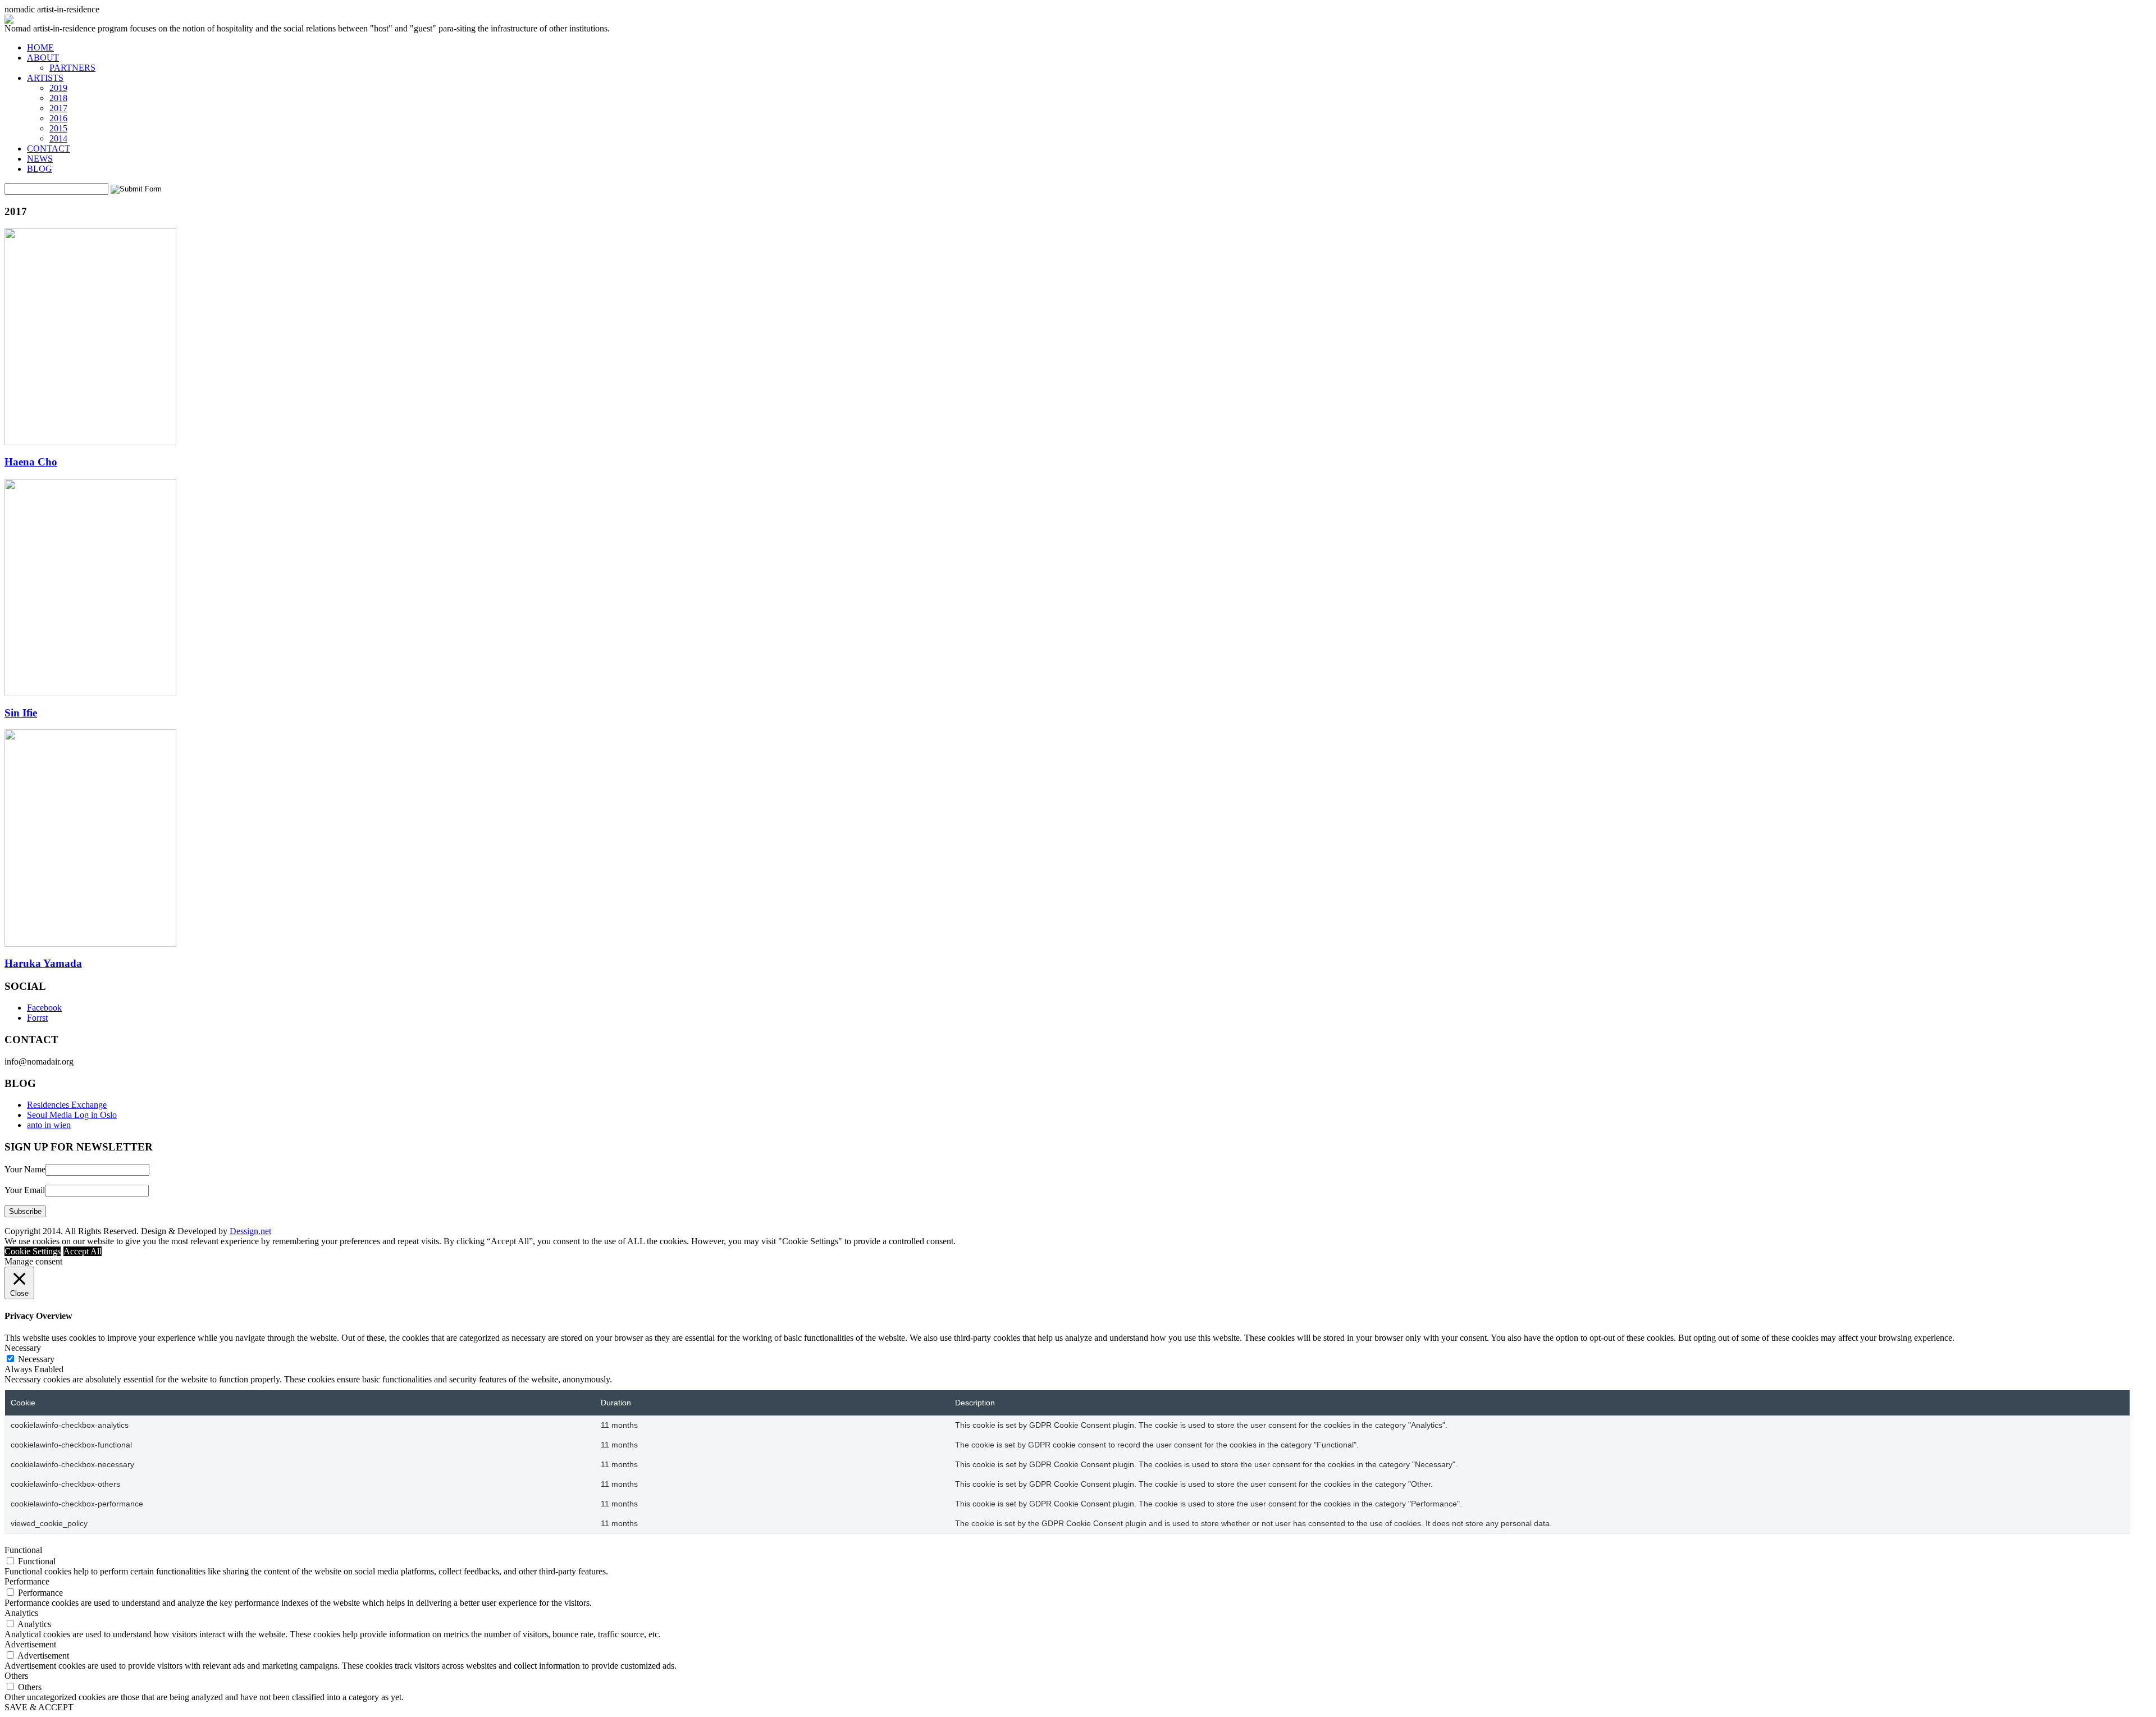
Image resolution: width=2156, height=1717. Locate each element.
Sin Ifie (21, 713)
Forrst (37, 1018)
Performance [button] (27, 1581)
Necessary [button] (23, 1348)
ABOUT (43, 58)
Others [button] (16, 1676)
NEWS (40, 159)
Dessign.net (250, 1231)
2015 (58, 128)
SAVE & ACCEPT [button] (39, 1707)
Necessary (36, 1359)
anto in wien (49, 1125)
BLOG (40, 169)
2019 (58, 88)
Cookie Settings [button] (33, 1251)
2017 (58, 108)
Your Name (25, 1169)
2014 (58, 138)
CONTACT (49, 149)
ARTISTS (45, 78)
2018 (58, 98)
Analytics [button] (21, 1613)
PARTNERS (72, 68)
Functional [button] (23, 1550)
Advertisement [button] (30, 1644)
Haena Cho (31, 462)
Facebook (44, 1008)
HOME (40, 47)
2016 (58, 118)
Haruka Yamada (43, 963)
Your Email (25, 1190)
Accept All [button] (83, 1251)
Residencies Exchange (67, 1105)
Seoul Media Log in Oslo (72, 1115)
